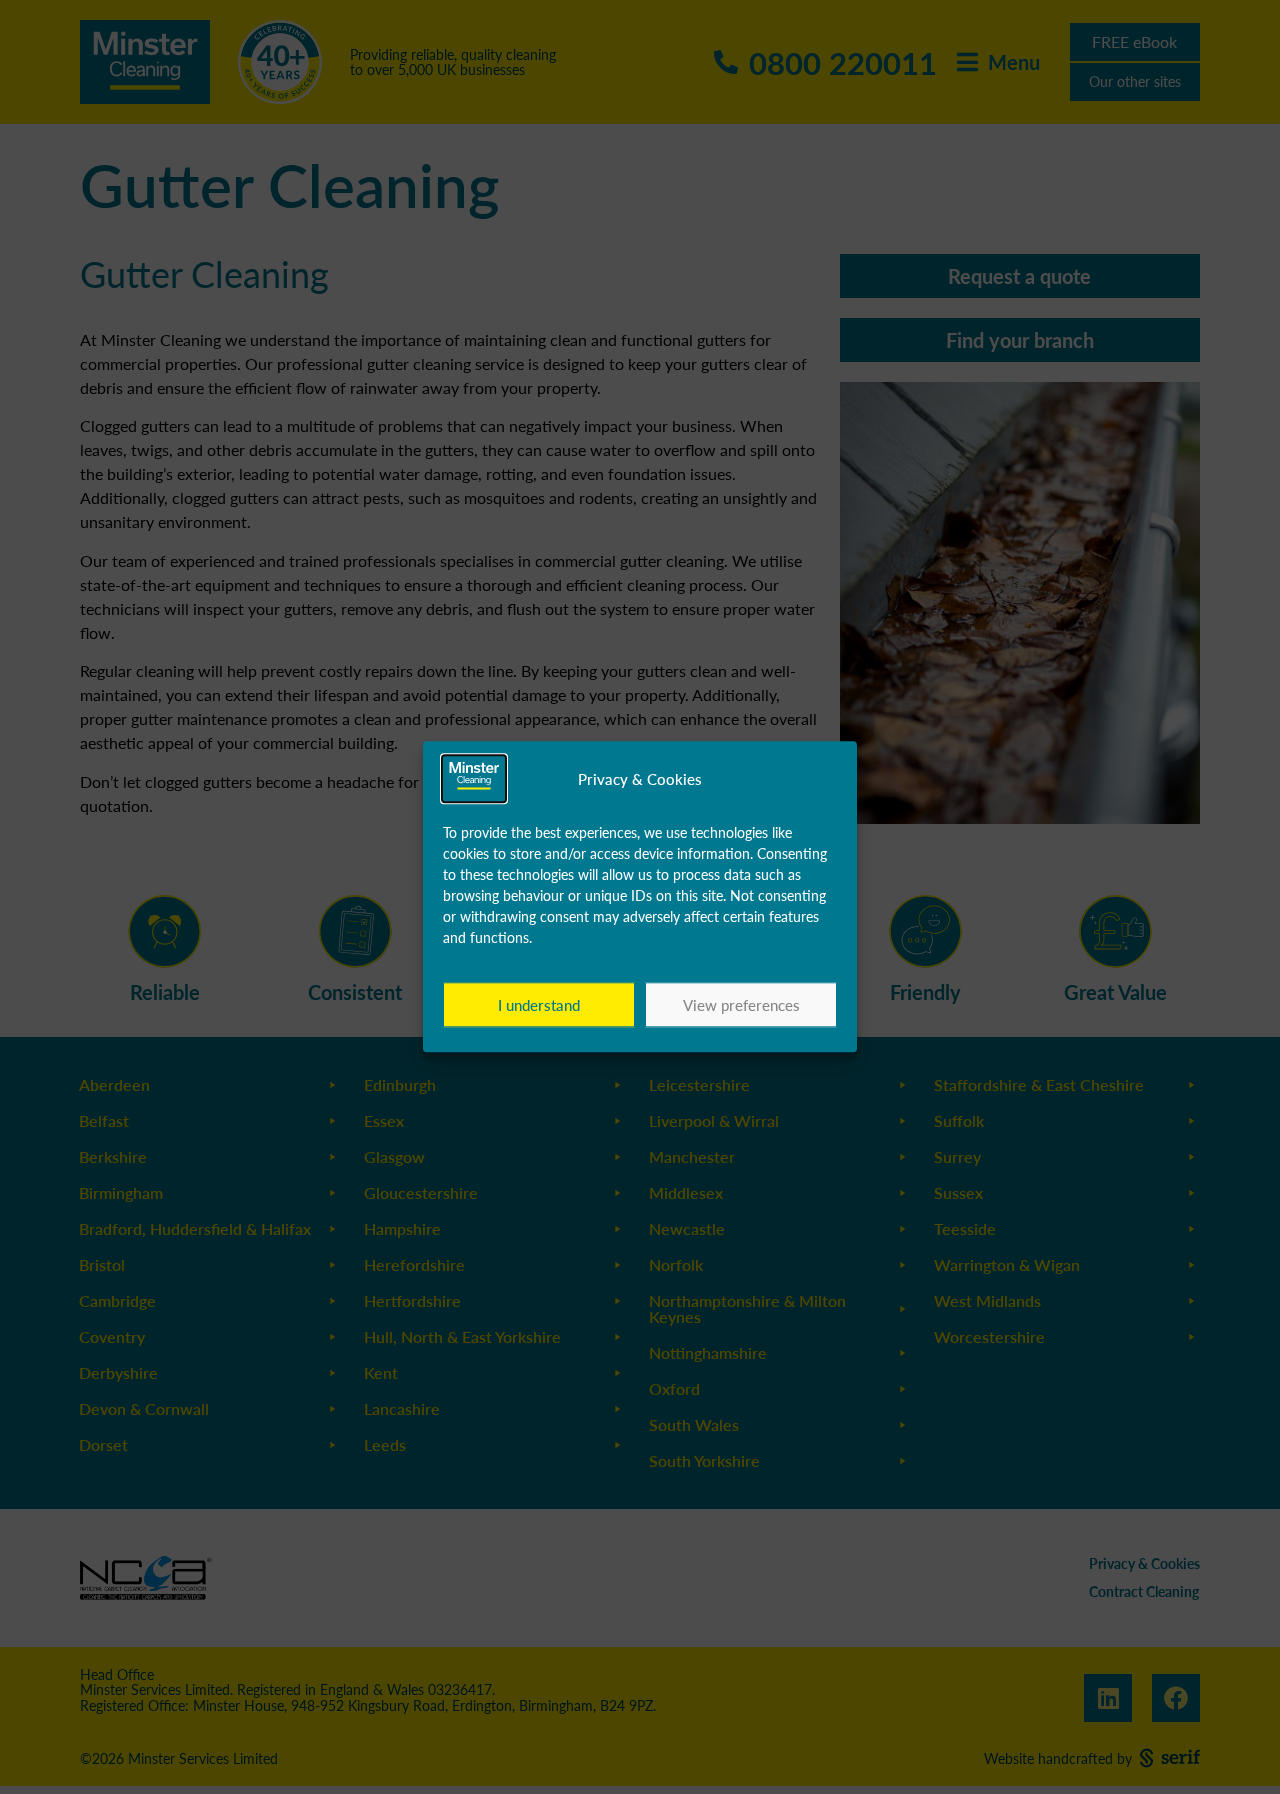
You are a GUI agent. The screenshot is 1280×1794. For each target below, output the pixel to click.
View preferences (741, 1004)
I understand (539, 1004)
